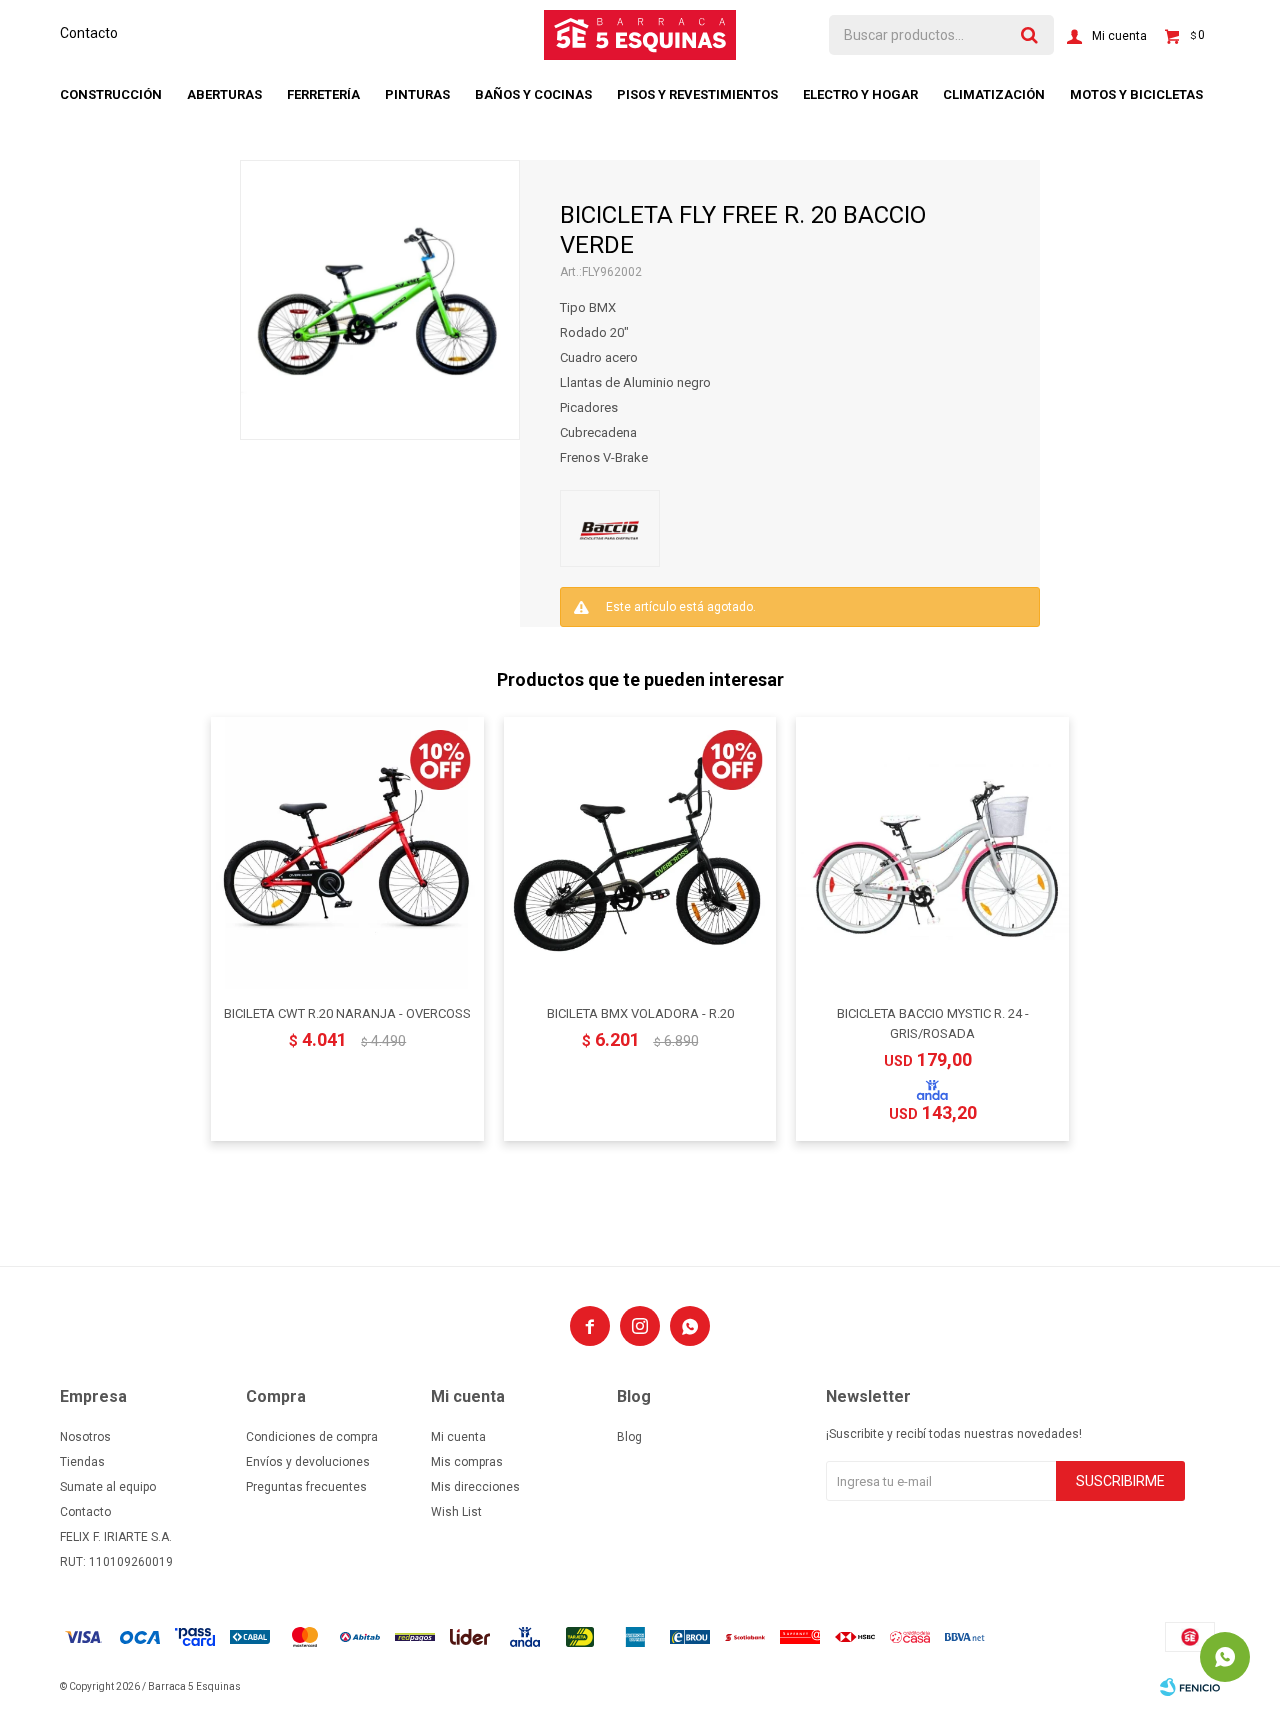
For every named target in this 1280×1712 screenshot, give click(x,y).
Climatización (994, 94)
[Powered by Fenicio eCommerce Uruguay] (1190, 1687)
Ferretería (323, 94)
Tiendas (82, 1462)
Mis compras (467, 1462)
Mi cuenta (458, 1437)
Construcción (111, 94)
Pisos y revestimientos (697, 94)
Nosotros (85, 1437)
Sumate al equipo (108, 1487)
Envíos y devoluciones (308, 1462)
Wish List (456, 1512)
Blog (629, 1437)
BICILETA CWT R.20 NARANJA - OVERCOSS (347, 1013)
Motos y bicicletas (1136, 94)
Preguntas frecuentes (306, 1487)
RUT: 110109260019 (116, 1562)
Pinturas (417, 94)
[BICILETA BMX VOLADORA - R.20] (640, 853)
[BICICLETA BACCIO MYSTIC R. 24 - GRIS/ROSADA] (932, 853)
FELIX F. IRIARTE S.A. (116, 1537)
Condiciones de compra (312, 1437)
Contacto (89, 33)
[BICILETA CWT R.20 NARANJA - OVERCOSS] (347, 853)
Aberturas (224, 94)
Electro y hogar (860, 94)
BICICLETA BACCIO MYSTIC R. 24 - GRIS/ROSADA (933, 1023)
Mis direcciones (475, 1487)
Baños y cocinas (533, 94)
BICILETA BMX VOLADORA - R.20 (640, 1013)
